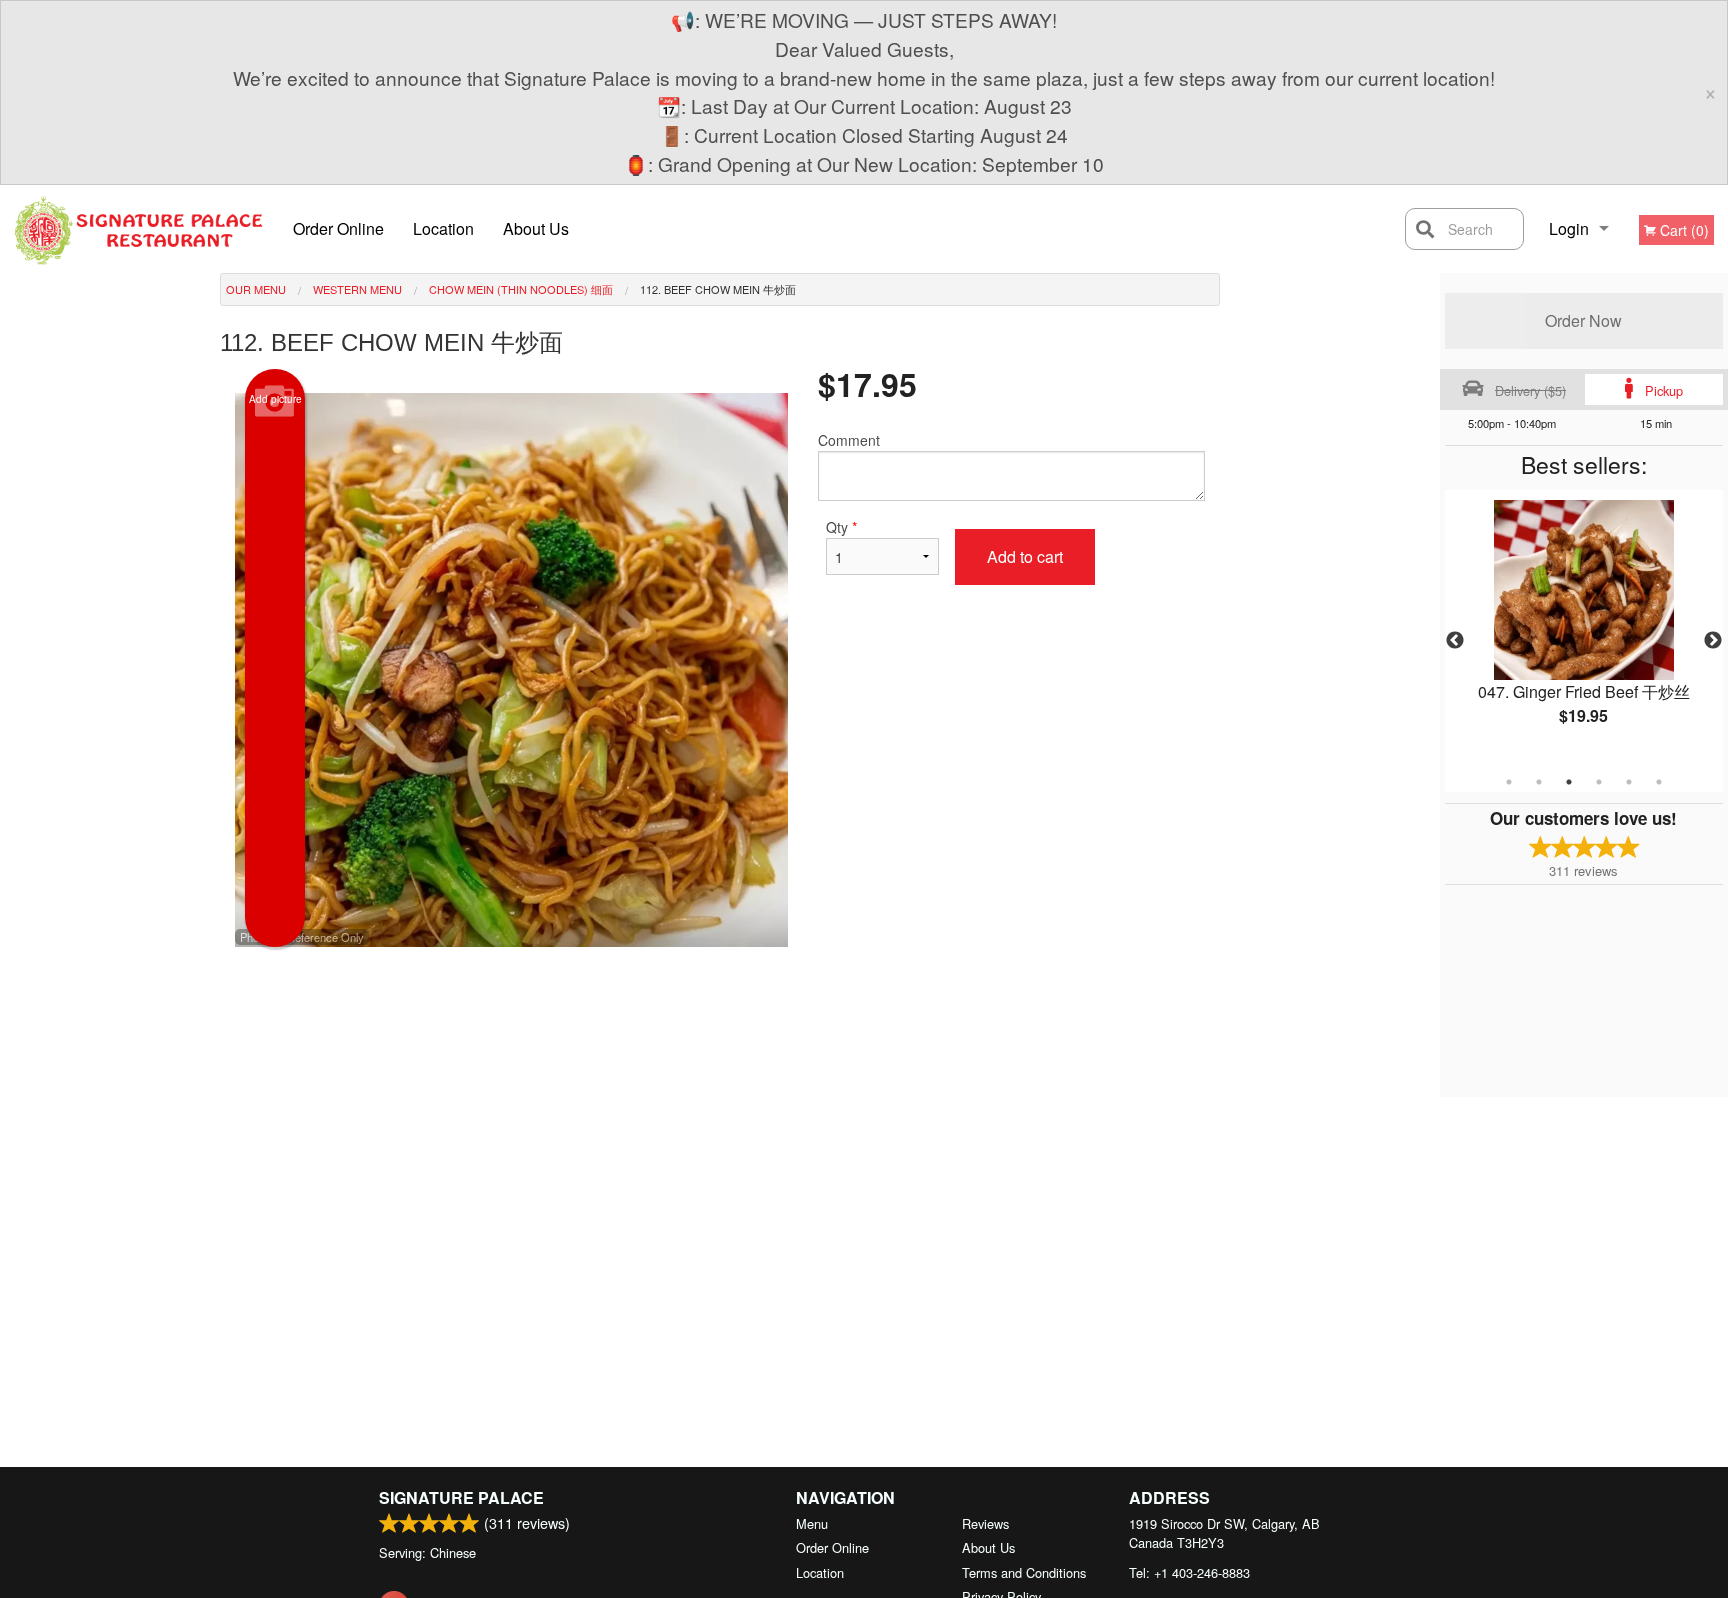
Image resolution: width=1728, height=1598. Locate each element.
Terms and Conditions (1024, 1572)
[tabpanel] (1584, 629)
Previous (1455, 641)
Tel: (1189, 1572)
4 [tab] (1599, 782)
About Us (536, 228)
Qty (841, 527)
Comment (849, 440)
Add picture (275, 399)
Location (443, 228)
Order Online (338, 228)
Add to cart (1025, 556)
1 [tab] (1509, 782)
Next (1713, 641)
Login (1569, 228)
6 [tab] (1659, 782)
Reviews (985, 1523)
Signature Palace (461, 1497)
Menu (812, 1523)
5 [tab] (1629, 782)
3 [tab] (1569, 782)
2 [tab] (1539, 782)
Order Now (1583, 320)
